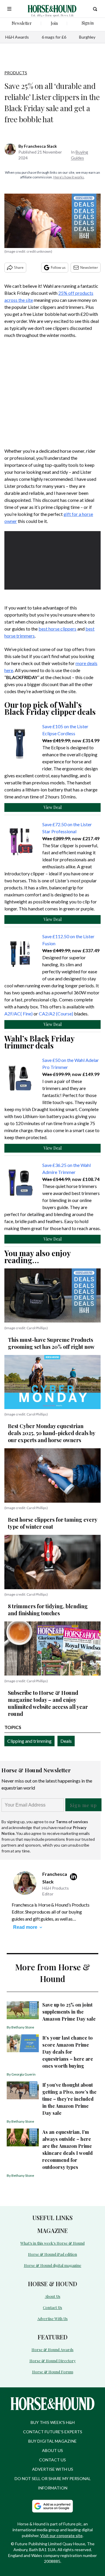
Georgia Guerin (23, 2074)
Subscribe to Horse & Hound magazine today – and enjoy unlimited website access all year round (48, 1703)
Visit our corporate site (61, 2535)
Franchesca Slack (40, 146)
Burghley (87, 37)
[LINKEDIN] (75, 1877)
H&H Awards (17, 37)
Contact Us (52, 2307)
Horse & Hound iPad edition (52, 2254)
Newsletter (89, 267)
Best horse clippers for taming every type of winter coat (52, 1523)
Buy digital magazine (52, 2441)
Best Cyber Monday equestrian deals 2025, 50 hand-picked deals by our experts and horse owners (51, 1433)
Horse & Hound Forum (53, 2372)
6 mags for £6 (54, 37)
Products (16, 73)
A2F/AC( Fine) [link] (19, 1014)
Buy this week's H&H (53, 2422)
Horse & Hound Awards (52, 2349)
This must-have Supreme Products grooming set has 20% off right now (51, 1343)
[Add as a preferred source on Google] (52, 2506)
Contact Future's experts (53, 2432)
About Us (53, 2296)
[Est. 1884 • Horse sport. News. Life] (52, 9)
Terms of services (72, 1822)
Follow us (58, 267)
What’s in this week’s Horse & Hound (52, 2243)
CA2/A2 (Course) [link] (56, 1014)
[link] (22, 744)
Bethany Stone (23, 2027)
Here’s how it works (69, 177)
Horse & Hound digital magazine (53, 2265)
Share (19, 267)
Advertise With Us (52, 2318)
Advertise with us (53, 2469)
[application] (52, 558)
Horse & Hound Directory (53, 2361)
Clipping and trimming (29, 1741)
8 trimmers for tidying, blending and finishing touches (48, 1610)
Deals (66, 1741)
